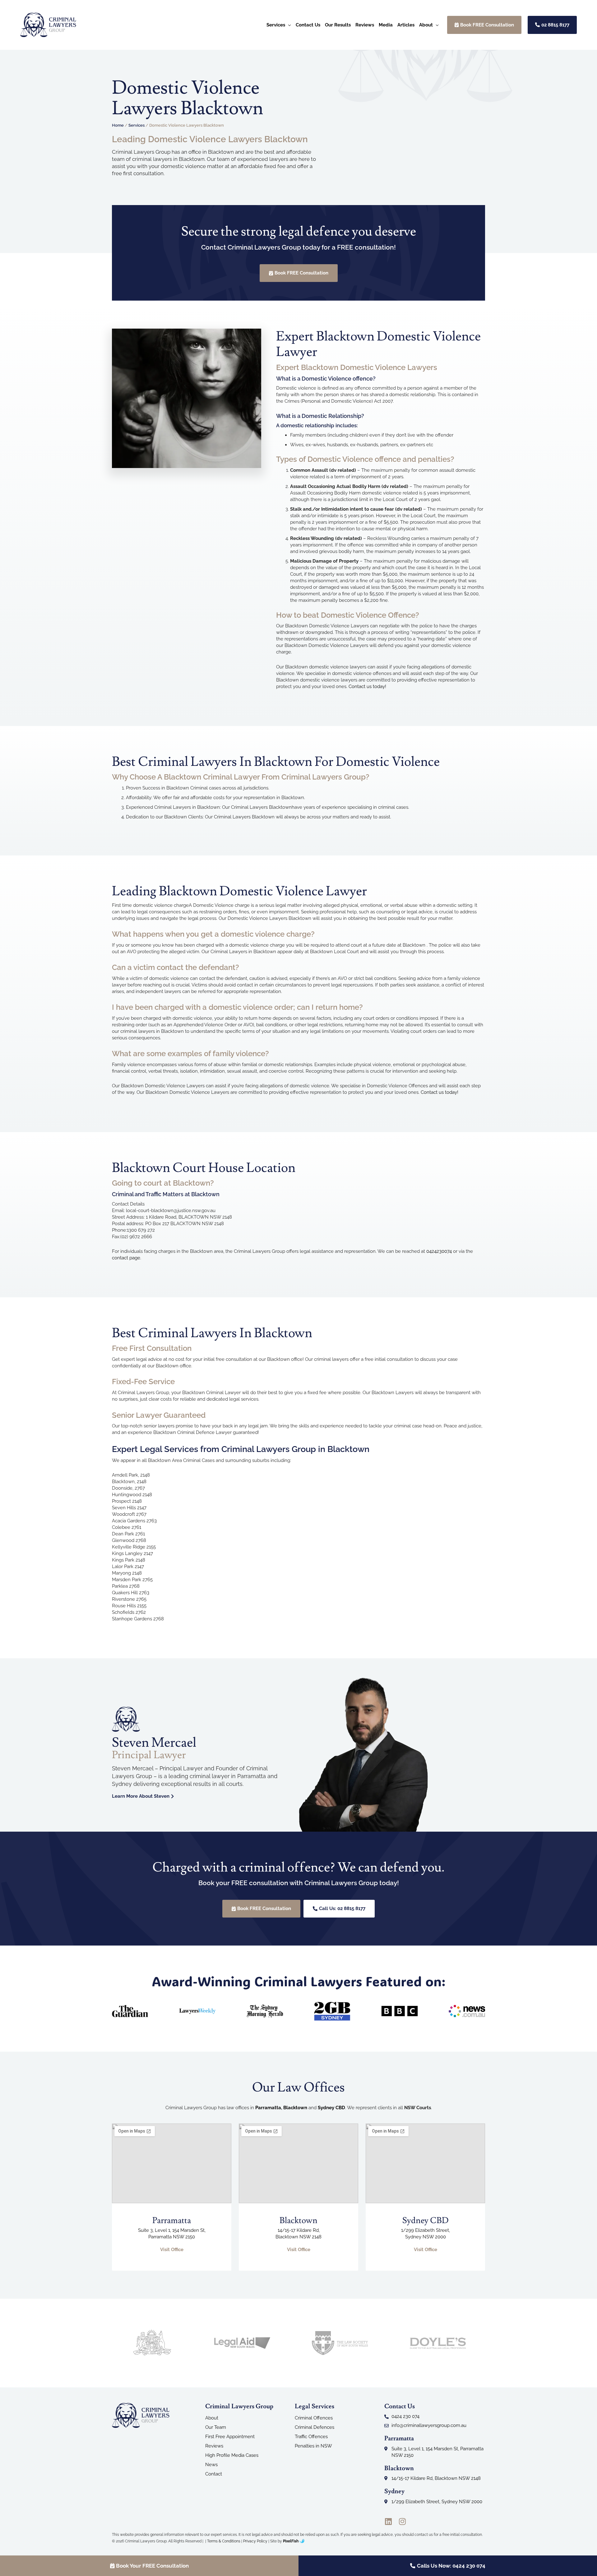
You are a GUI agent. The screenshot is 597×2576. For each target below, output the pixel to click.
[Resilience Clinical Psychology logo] (141, 2415)
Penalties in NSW (313, 2446)
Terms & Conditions (224, 2541)
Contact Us (400, 2406)
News (211, 2465)
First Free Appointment (230, 2437)
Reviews (214, 2446)
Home (118, 125)
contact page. (127, 1258)
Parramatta (268, 2108)
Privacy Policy (255, 2541)
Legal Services (315, 2406)
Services (137, 125)
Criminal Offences (314, 2418)
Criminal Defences (315, 2427)
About (212, 2418)
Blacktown (399, 2468)
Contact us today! (367, 686)
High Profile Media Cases (232, 2455)
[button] (288, 25)
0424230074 (439, 1251)
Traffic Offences (311, 2437)
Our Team (216, 2427)
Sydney (394, 2491)
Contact (214, 2474)
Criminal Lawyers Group (239, 2406)
